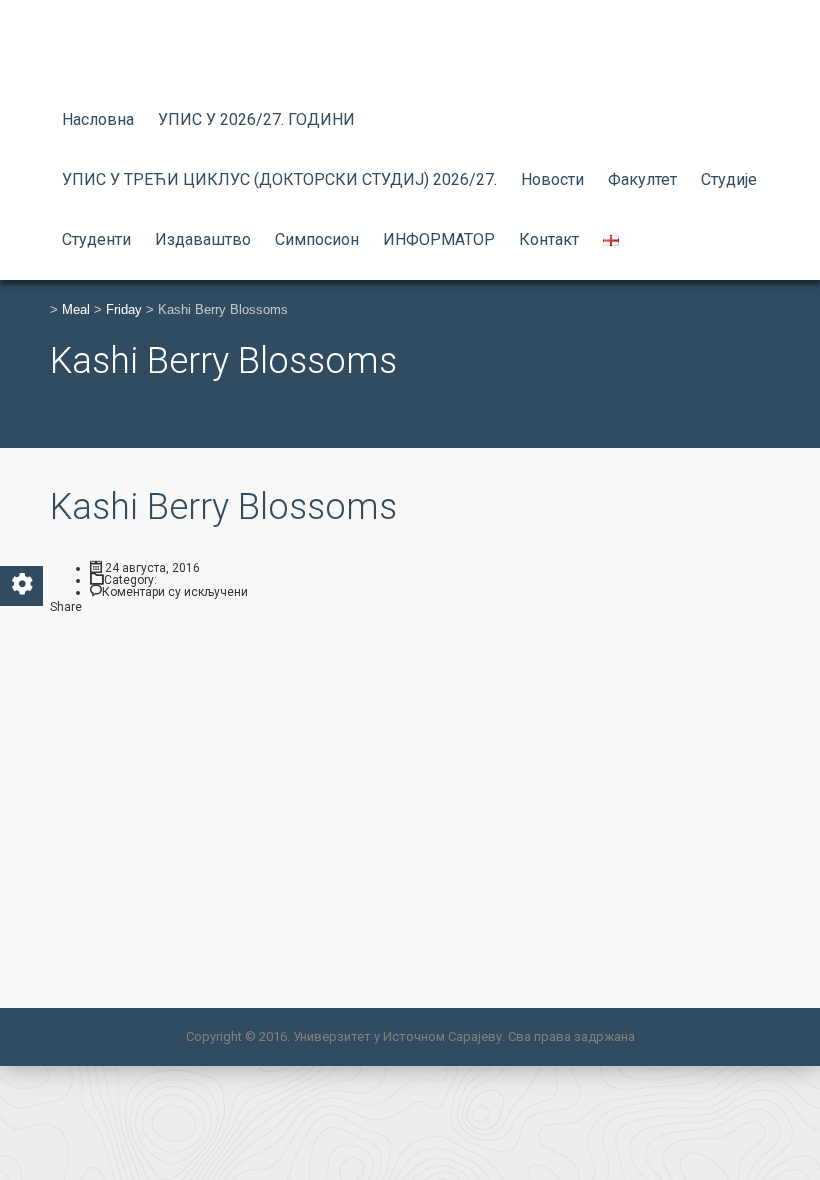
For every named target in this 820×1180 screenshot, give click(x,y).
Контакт (549, 239)
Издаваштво (203, 239)
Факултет (642, 179)
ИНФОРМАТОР (439, 239)
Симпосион (317, 239)
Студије (729, 179)
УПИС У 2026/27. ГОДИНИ (256, 119)
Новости (552, 179)
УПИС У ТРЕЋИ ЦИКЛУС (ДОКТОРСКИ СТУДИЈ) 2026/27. (279, 179)
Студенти (96, 239)
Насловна (98, 119)
